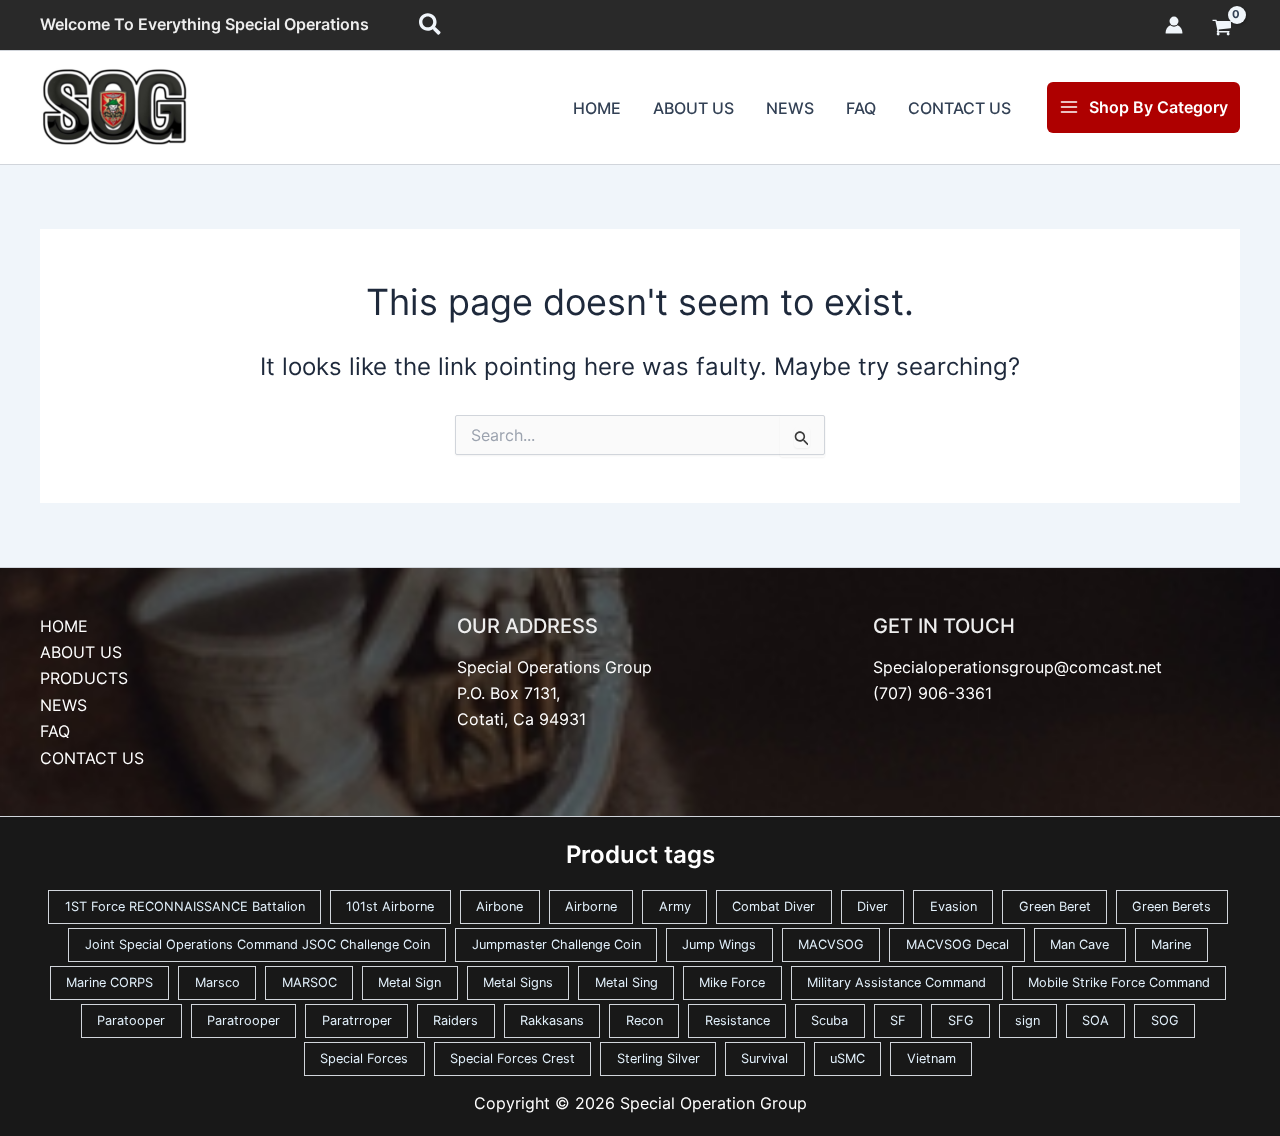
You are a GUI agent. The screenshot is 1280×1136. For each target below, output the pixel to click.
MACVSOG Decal (957, 944)
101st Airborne (390, 906)
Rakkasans (552, 1020)
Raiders (455, 1020)
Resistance (737, 1020)
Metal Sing (626, 982)
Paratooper (131, 1020)
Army (675, 906)
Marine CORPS (109, 982)
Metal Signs (518, 982)
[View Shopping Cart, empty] (1221, 29)
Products (84, 678)
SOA (1095, 1020)
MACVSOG (831, 944)
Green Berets (1171, 906)
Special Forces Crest (512, 1058)
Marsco (217, 982)
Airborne (591, 906)
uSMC (847, 1058)
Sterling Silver (658, 1058)
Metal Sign (409, 982)
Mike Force (732, 982)
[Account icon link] (1174, 25)
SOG (1165, 1020)
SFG (961, 1020)
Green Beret (1055, 906)
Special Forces (364, 1058)
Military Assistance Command (896, 982)
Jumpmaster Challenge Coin (556, 944)
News (790, 108)
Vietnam (931, 1058)
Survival (764, 1058)
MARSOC (309, 982)
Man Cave (1079, 944)
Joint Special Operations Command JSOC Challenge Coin (257, 944)
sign (1027, 1020)
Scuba (829, 1020)
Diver (872, 906)
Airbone (499, 906)
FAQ (861, 108)
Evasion (953, 906)
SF (898, 1020)
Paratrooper (243, 1020)
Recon (644, 1020)
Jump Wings (719, 944)
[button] (431, 25)
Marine (1171, 944)
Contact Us (959, 108)
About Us (693, 108)
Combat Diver (773, 906)
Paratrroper (357, 1020)
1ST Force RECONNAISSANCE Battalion (185, 906)
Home (597, 108)
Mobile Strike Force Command (1119, 982)
